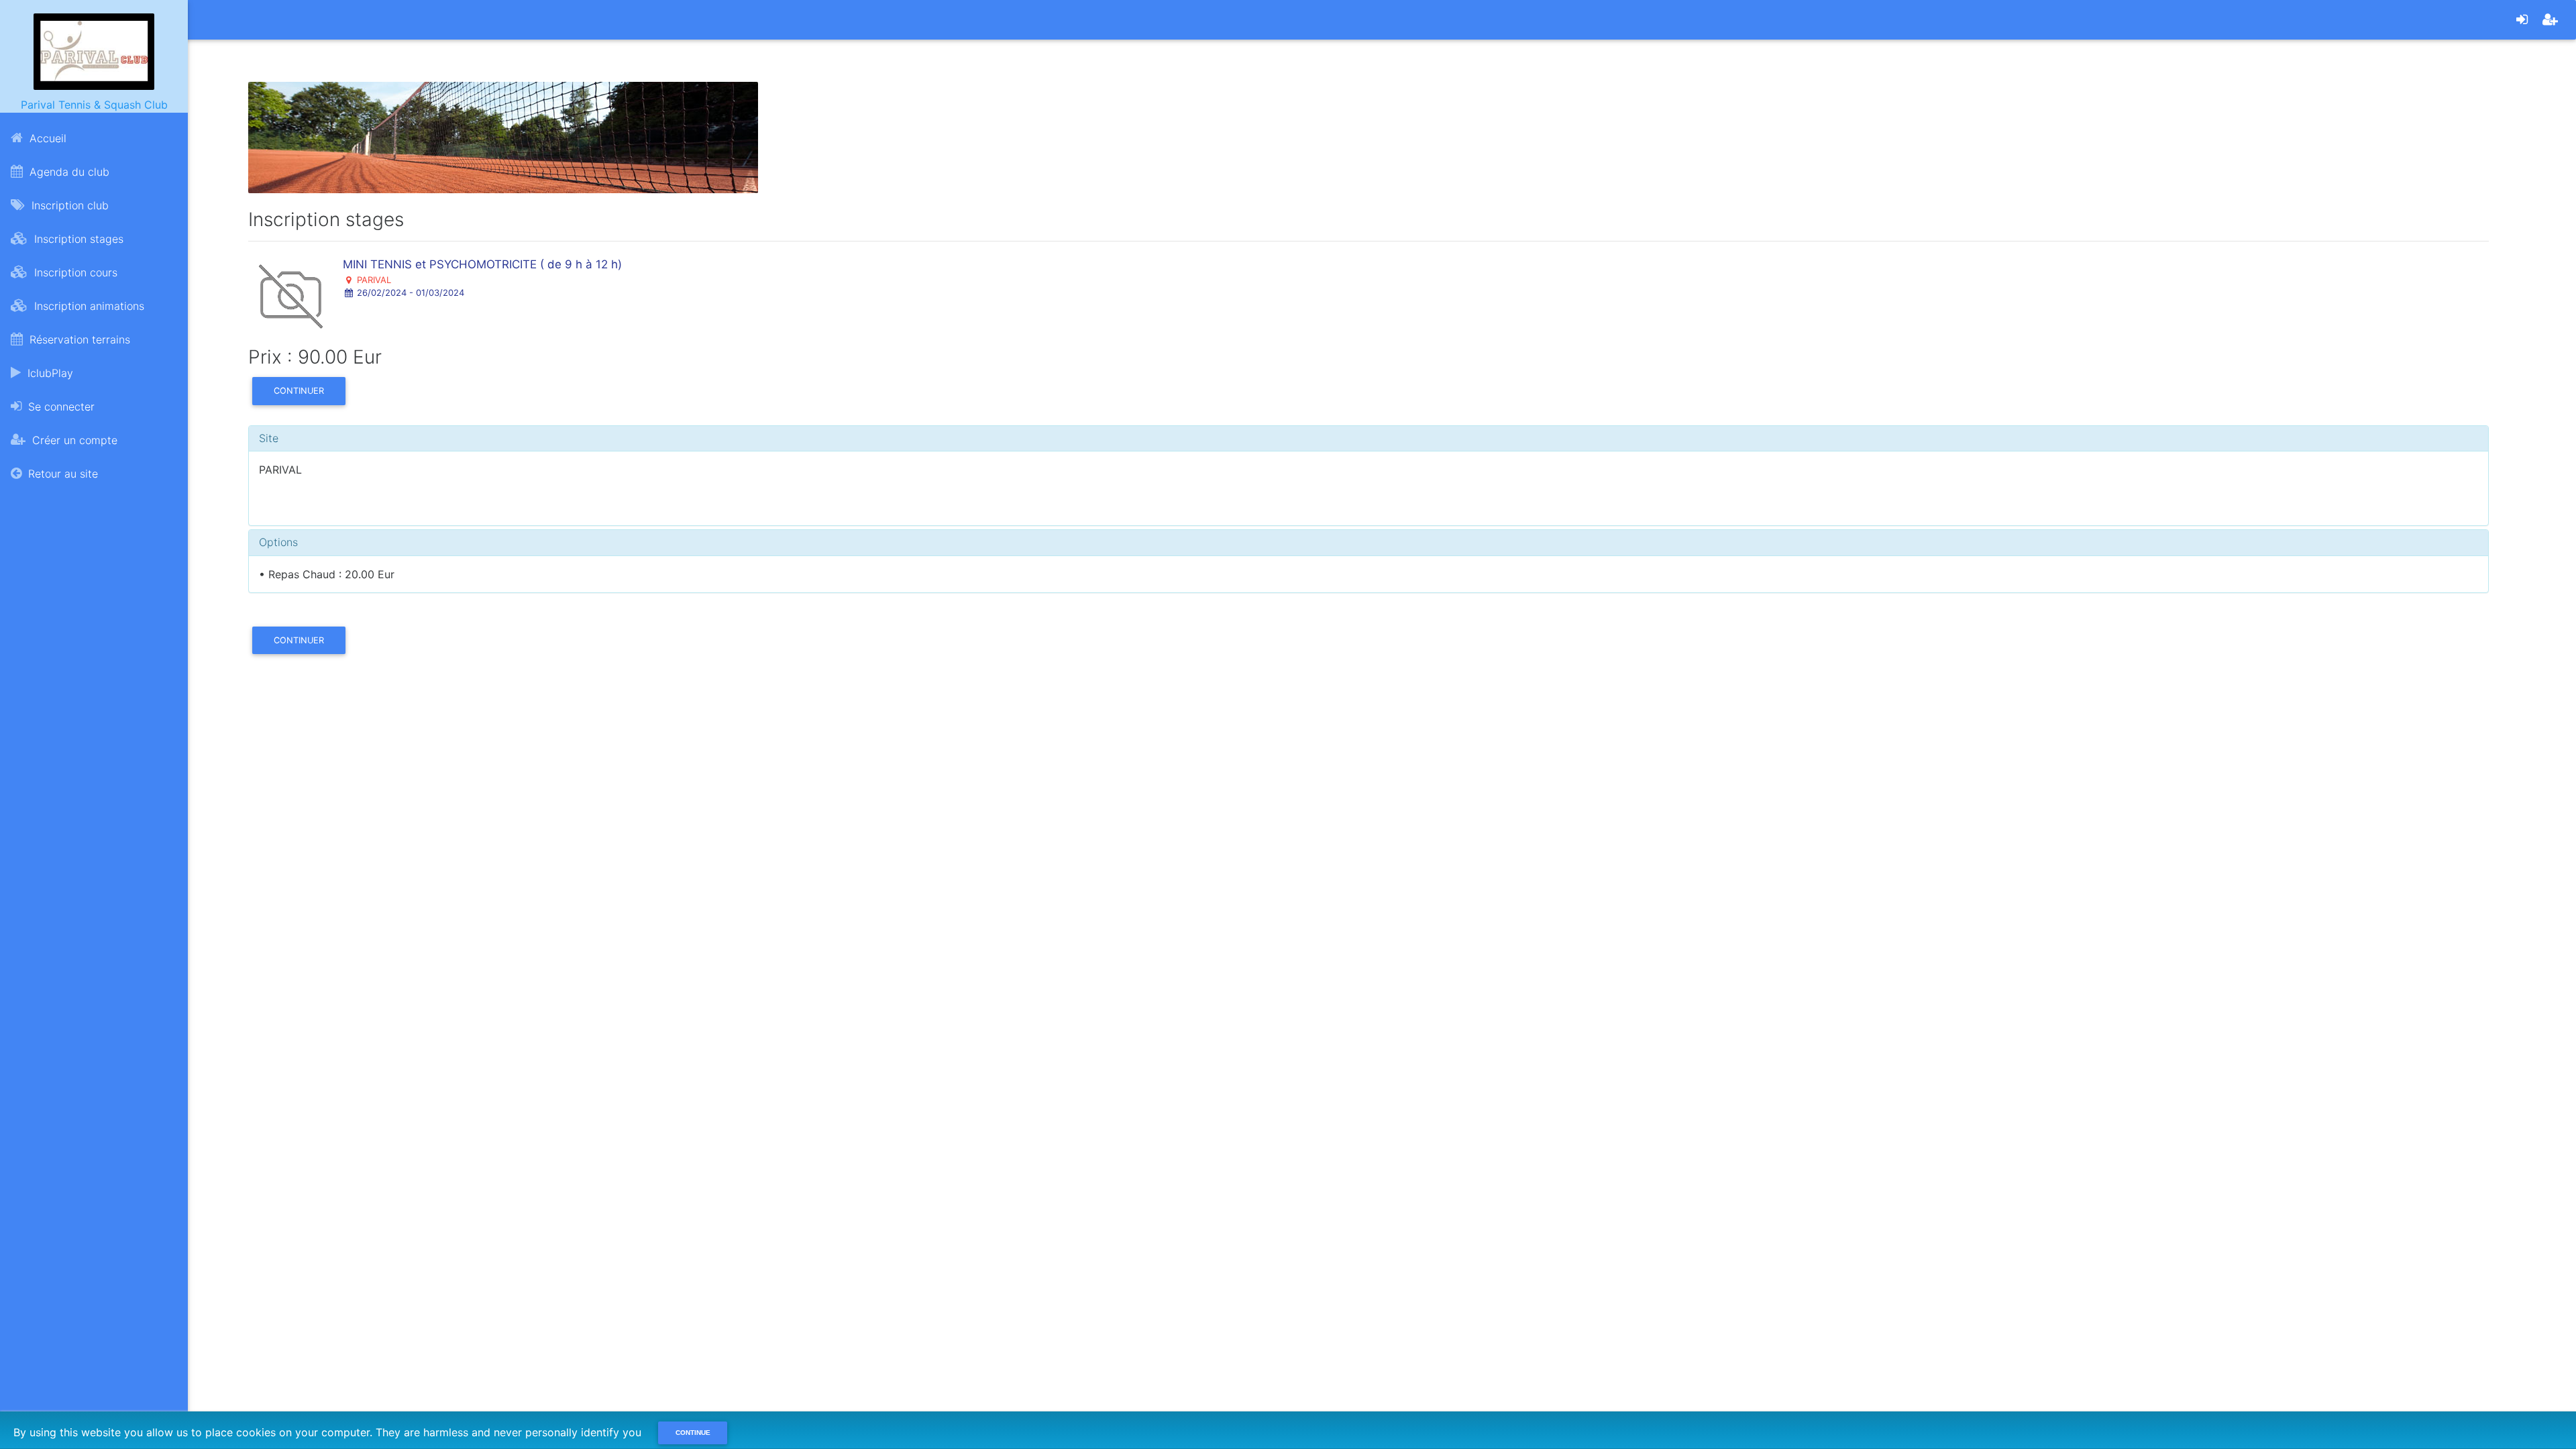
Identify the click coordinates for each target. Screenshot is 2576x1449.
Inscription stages (77, 239)
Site (269, 438)
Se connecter (60, 407)
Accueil (46, 138)
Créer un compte (73, 440)
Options (278, 542)
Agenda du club (68, 172)
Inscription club (68, 205)
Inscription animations (88, 306)
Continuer (299, 391)
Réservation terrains (78, 339)
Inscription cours (74, 272)
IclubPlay (49, 373)
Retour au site (61, 474)
